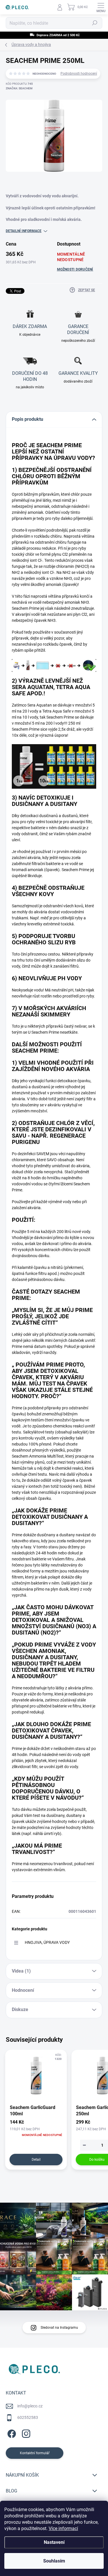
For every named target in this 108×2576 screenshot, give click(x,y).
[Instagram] (25, 2433)
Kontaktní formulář (35, 2453)
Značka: (19, 88)
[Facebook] (11, 2433)
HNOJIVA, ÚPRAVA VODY (47, 1942)
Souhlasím (54, 2561)
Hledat (95, 23)
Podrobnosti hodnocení (79, 74)
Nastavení (54, 2542)
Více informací (63, 2528)
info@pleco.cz (30, 2406)
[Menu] (101, 7)
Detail (36, 2160)
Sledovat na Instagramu (59, 2328)
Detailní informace (24, 231)
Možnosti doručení (75, 269)
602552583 (28, 2417)
